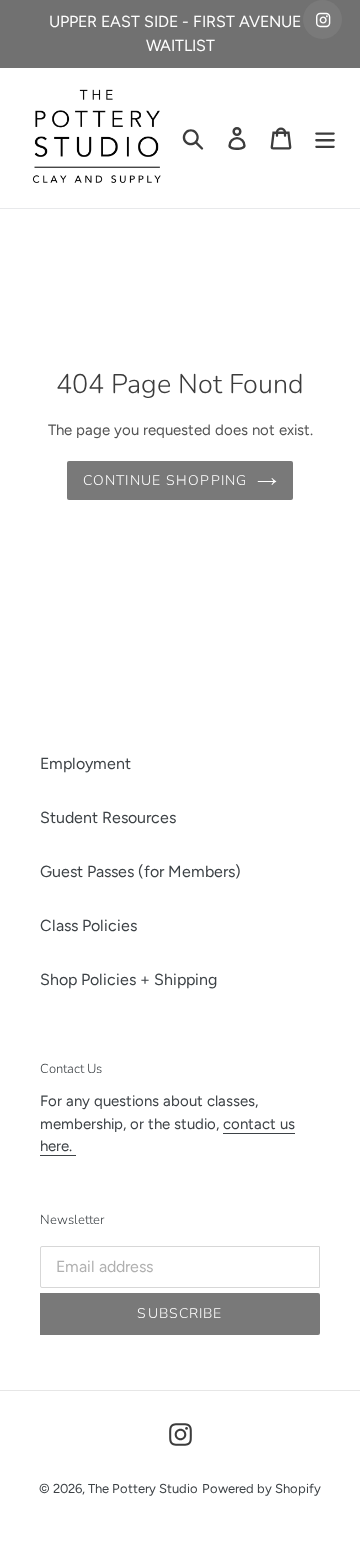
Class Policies (88, 925)
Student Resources (108, 817)
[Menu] (325, 138)
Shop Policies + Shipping (128, 979)
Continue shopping (165, 480)
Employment (85, 763)
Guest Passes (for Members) (140, 871)
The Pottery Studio (143, 1488)
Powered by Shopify (261, 1488)
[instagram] (322, 19)
